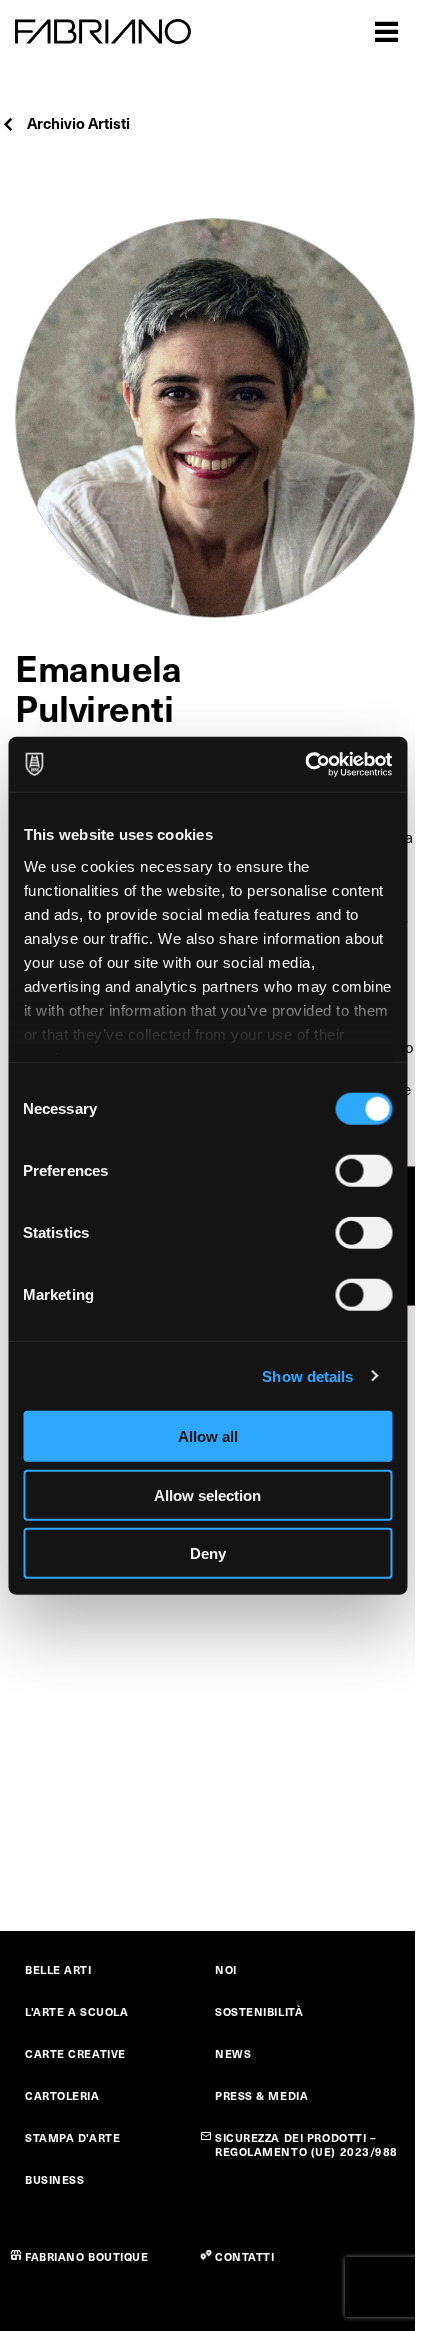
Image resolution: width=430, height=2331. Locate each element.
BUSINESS (54, 2179)
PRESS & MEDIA (261, 2095)
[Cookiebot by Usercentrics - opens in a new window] (304, 764)
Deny (208, 1553)
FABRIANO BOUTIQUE (87, 2256)
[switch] (363, 1171)
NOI (226, 1969)
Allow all (208, 1436)
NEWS (233, 2053)
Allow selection (207, 1494)
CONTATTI (244, 2256)
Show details (307, 1375)
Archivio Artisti (78, 122)
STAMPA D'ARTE (72, 2137)
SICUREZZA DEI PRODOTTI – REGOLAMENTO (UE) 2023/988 (306, 2144)
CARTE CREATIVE (75, 2053)
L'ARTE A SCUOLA (76, 2011)
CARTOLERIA (62, 2095)
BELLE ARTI (58, 1969)
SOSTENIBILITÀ (259, 2011)
